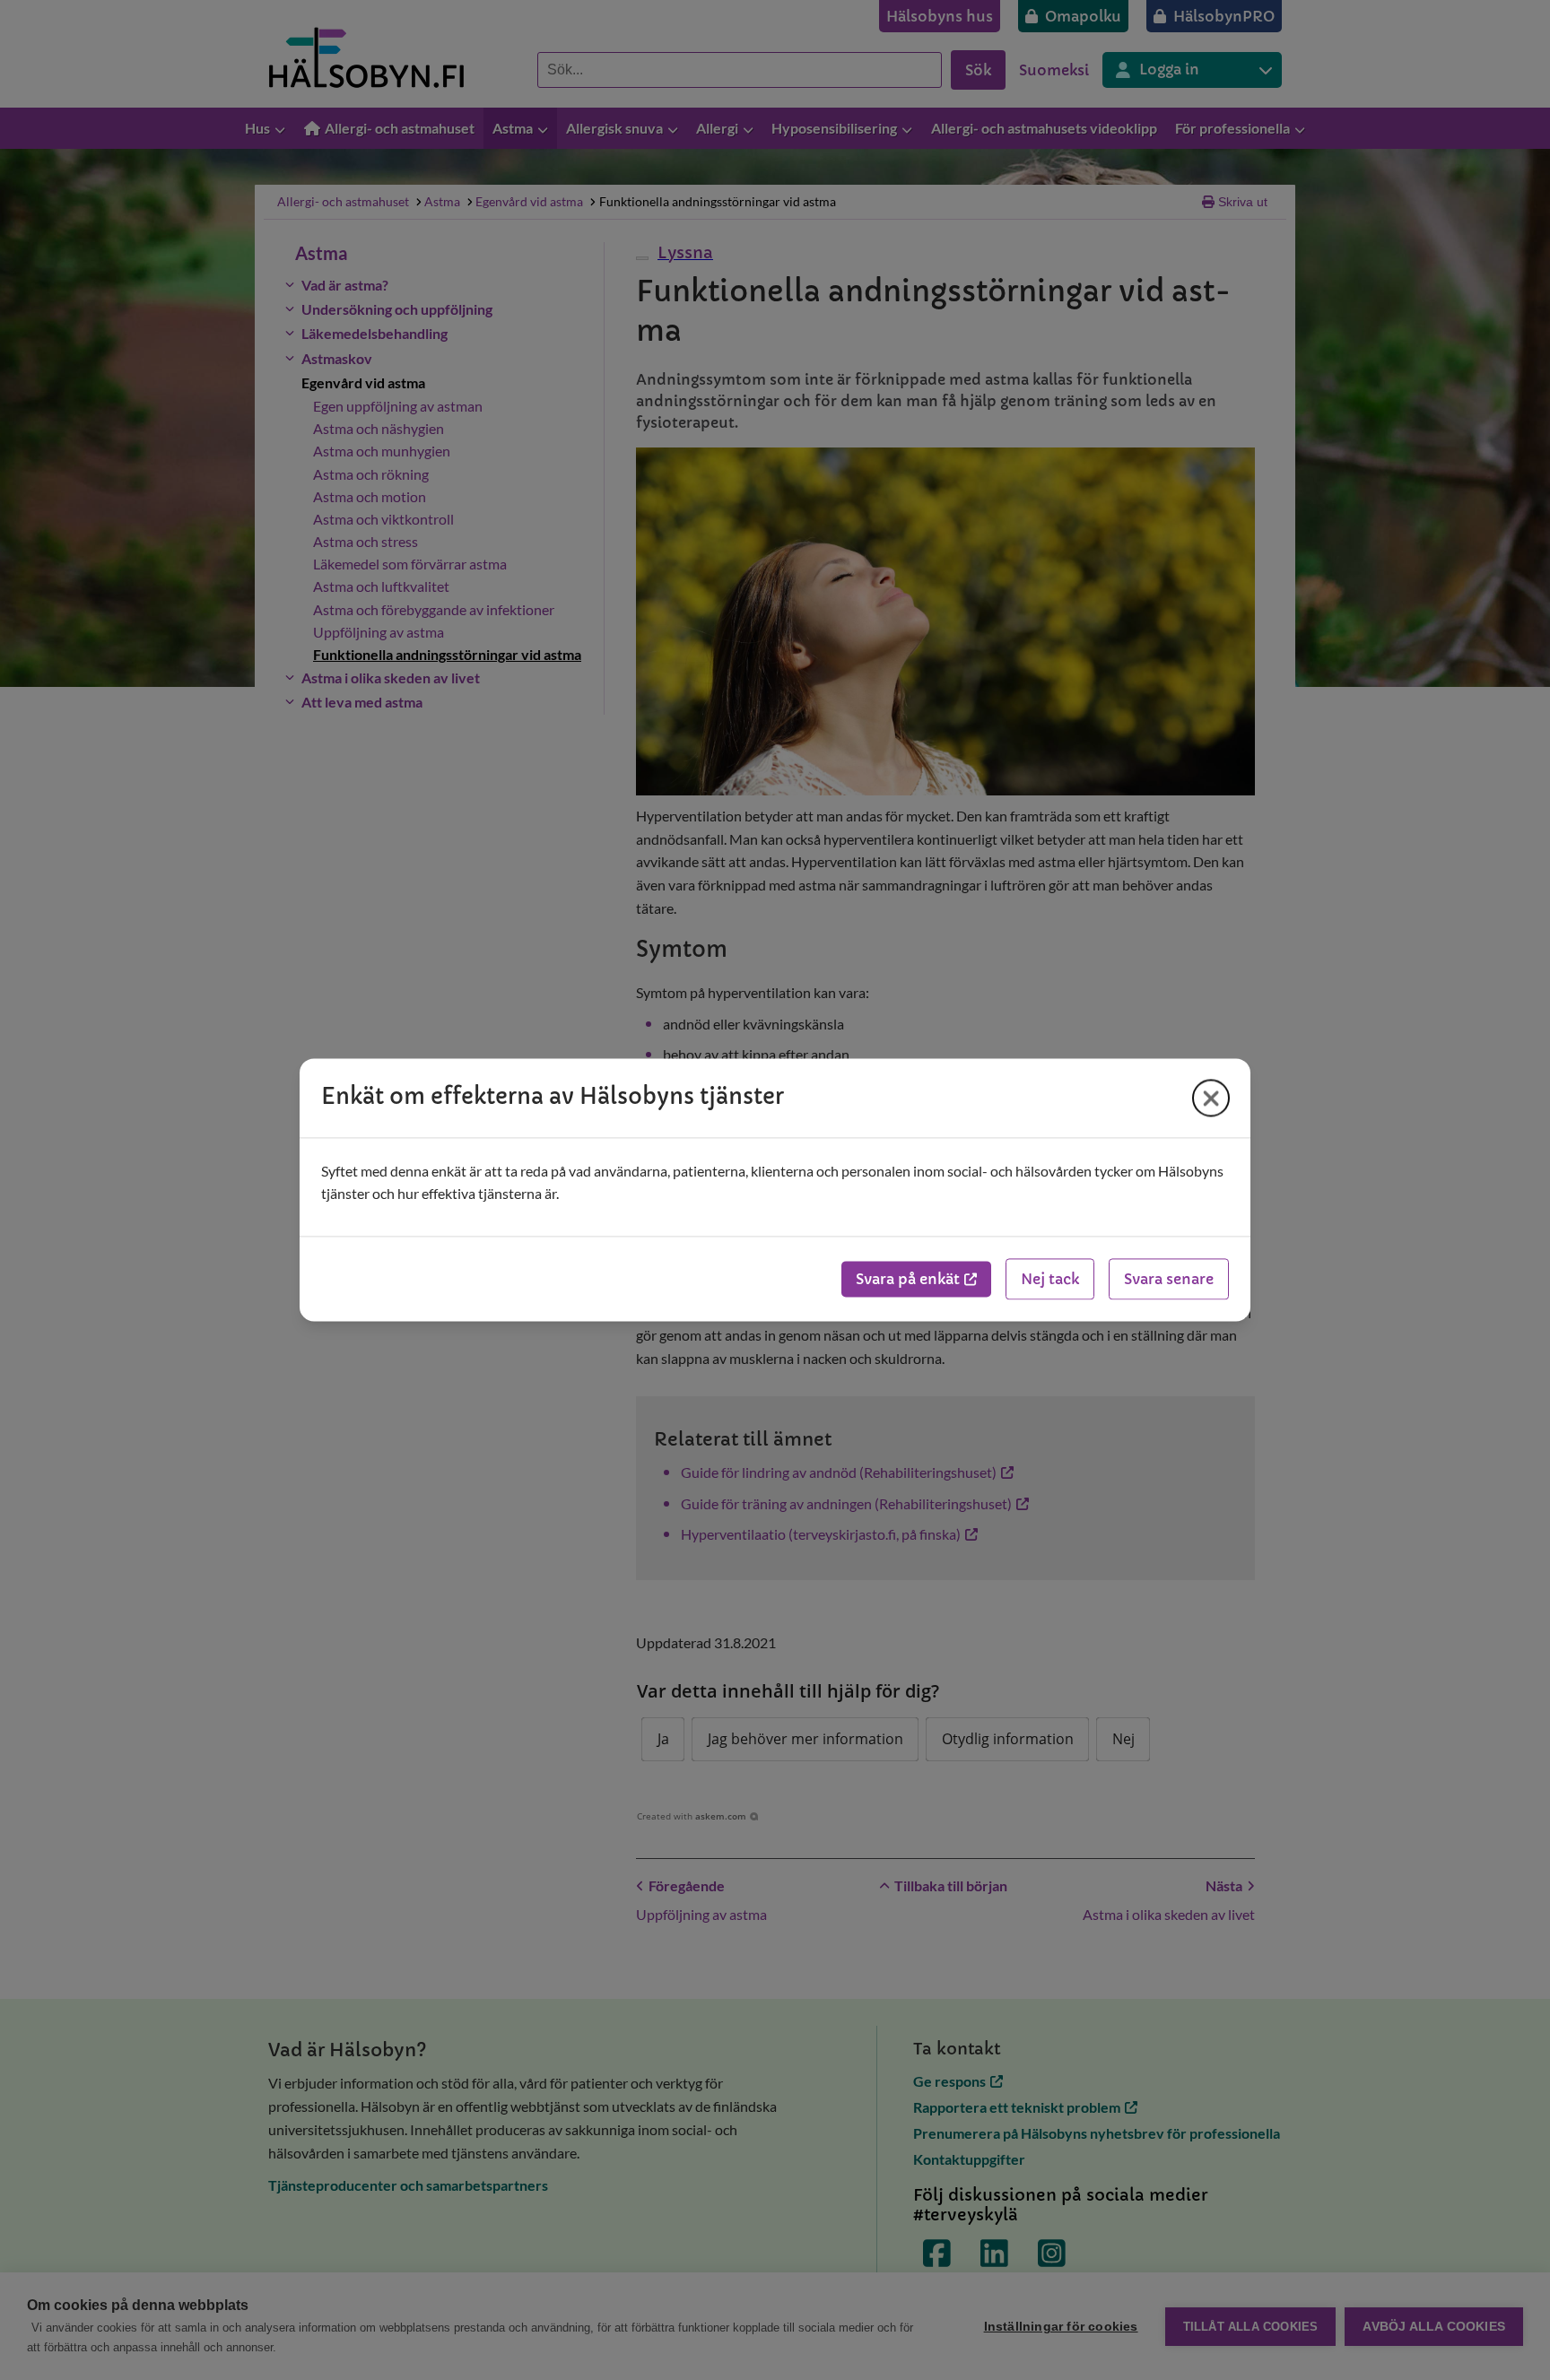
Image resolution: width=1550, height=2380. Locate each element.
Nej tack (1050, 1280)
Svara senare (1169, 1280)
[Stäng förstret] (1211, 1098)
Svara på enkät (908, 1280)
